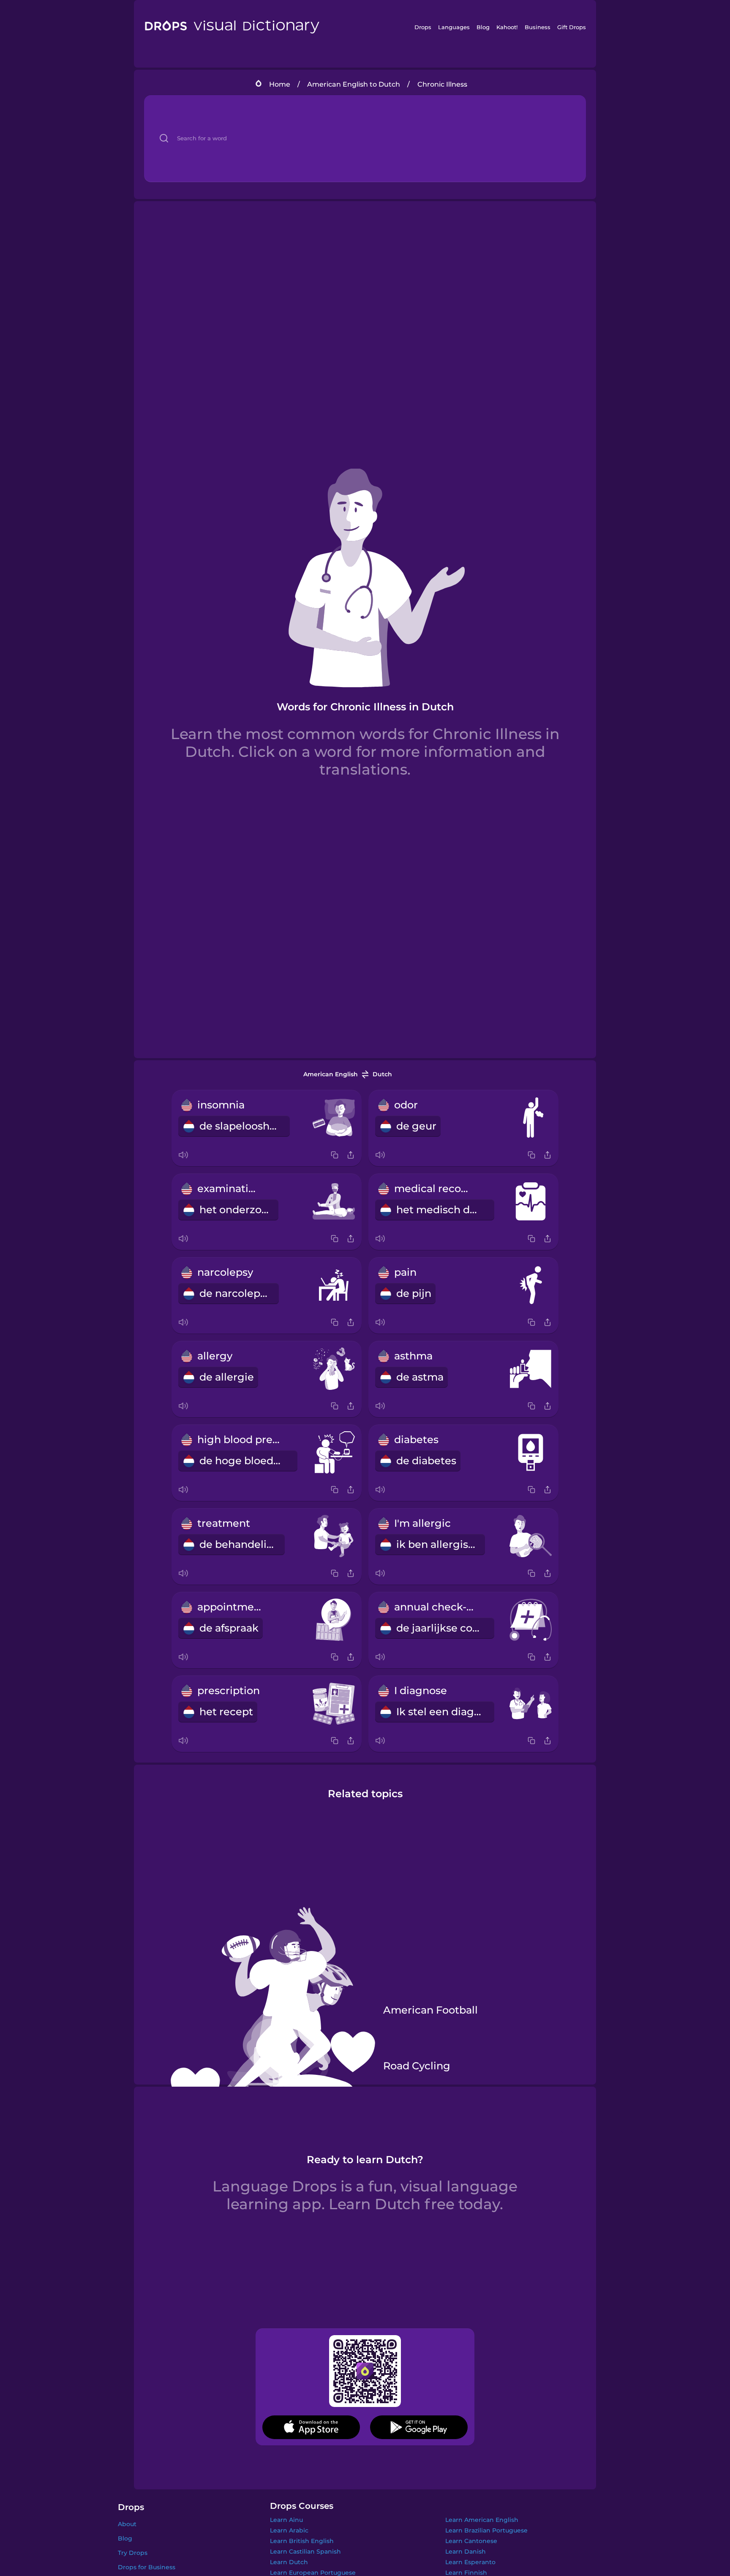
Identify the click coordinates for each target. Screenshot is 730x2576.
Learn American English (482, 2520)
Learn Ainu (286, 2520)
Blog (483, 27)
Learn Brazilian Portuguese (486, 2530)
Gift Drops (572, 27)
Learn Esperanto (470, 2562)
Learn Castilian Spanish (305, 2551)
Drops (423, 27)
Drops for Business (147, 2567)
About (127, 2524)
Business (538, 27)
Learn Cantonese (471, 2541)
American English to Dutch (354, 84)
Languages (454, 27)
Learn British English (302, 2541)
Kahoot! (507, 27)
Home (280, 84)
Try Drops (133, 2553)
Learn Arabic (289, 2530)
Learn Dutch (289, 2562)
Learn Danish (466, 2551)
